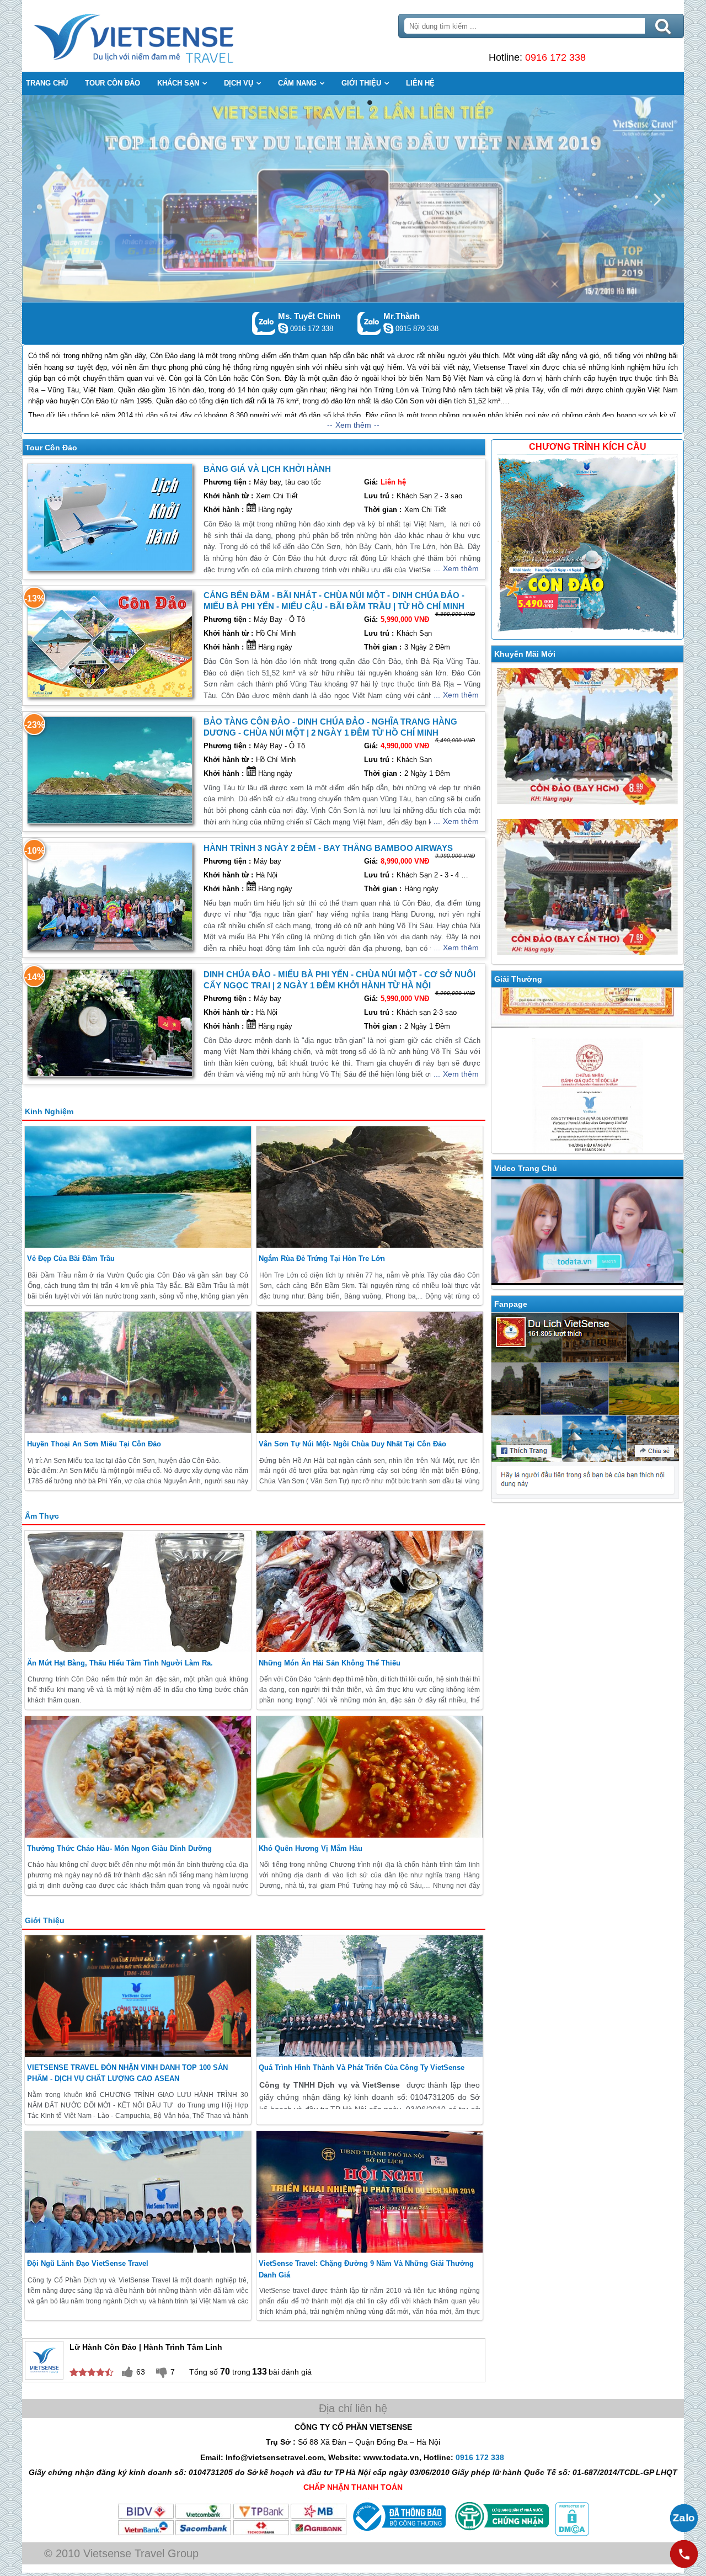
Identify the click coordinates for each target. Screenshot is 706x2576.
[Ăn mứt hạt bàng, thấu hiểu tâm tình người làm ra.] (138, 1592)
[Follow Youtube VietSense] (587, 1233)
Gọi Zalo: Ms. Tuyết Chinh (264, 323)
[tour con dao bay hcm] (587, 738)
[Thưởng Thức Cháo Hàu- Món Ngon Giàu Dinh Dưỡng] (138, 1777)
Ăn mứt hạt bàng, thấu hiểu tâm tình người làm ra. (120, 1663)
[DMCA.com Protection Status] (571, 2534)
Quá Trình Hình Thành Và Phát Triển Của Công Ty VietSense (362, 2067)
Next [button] (657, 198)
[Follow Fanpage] (587, 1408)
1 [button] (336, 103)
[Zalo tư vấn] (684, 2518)
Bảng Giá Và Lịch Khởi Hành (267, 469)
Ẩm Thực (42, 1516)
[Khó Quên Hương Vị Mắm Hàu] (370, 1777)
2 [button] (353, 103)
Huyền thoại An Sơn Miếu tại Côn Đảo (94, 1444)
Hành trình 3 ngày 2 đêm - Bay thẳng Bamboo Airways (328, 848)
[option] (353, 198)
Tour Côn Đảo (51, 448)
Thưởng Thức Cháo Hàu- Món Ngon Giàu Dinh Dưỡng (119, 1848)
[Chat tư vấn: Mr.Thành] (388, 328)
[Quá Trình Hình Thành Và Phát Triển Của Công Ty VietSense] (370, 1996)
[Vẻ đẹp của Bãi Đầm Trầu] (138, 1187)
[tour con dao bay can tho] (587, 889)
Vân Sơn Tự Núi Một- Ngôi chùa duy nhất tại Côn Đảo (352, 1444)
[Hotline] (684, 2554)
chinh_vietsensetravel (283, 328)
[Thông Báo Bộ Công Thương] (398, 2534)
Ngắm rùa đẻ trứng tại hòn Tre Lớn (322, 1258)
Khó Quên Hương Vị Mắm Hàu (311, 1848)
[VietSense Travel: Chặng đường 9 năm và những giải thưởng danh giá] (370, 2192)
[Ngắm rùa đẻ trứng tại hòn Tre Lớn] (370, 1187)
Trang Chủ (161, 36)
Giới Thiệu (45, 1920)
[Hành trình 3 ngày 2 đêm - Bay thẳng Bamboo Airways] (110, 896)
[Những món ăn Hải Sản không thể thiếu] (370, 1592)
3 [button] (370, 103)
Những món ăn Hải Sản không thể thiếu (330, 1663)
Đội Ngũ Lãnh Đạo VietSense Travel (88, 2263)
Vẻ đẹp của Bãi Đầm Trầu (71, 1258)
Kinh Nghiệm (49, 1111)
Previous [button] (49, 198)
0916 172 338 (555, 57)
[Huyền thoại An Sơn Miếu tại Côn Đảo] (138, 1372)
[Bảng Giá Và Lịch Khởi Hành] (110, 517)
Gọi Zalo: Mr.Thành (369, 323)
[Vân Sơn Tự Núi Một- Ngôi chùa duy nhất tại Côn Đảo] (370, 1372)
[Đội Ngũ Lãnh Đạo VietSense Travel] (138, 2192)
